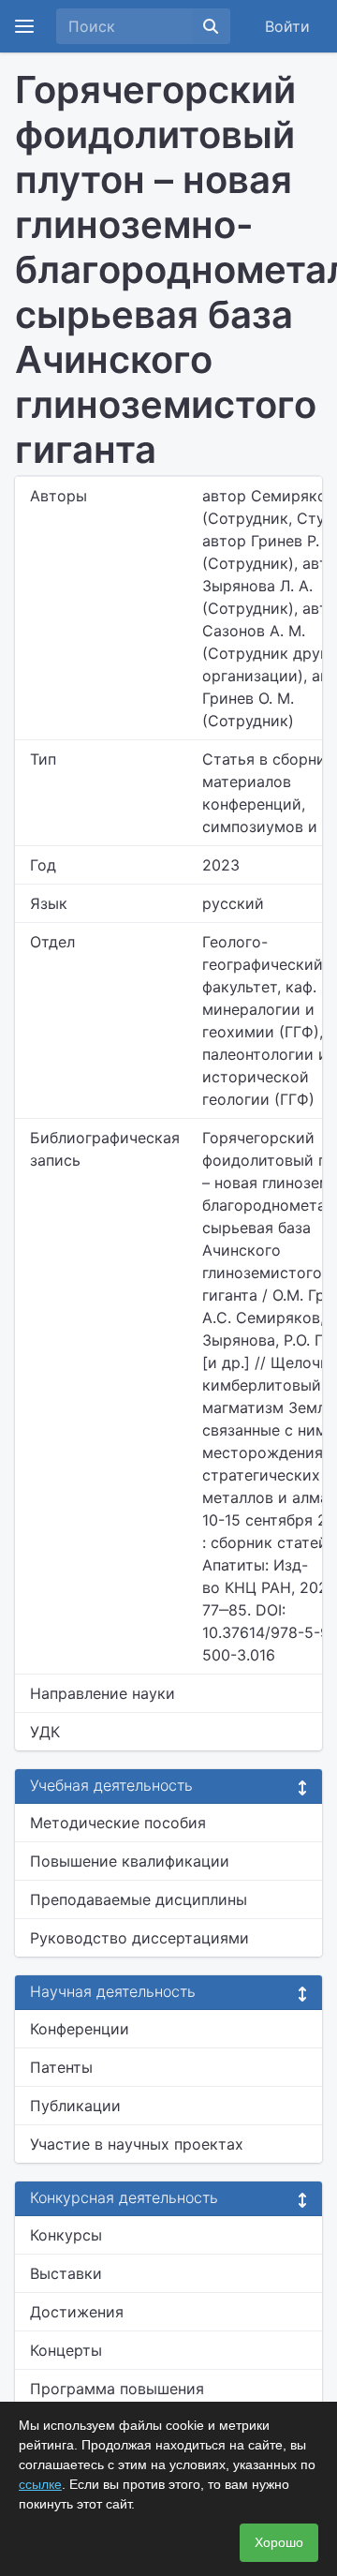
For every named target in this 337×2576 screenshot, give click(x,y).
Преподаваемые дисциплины (139, 1899)
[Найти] (211, 26)
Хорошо (279, 2542)
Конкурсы (66, 2235)
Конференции (80, 2029)
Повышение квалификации (130, 1861)
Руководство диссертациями (139, 1938)
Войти (287, 26)
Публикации (75, 2106)
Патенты (61, 2067)
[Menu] (24, 26)
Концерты (66, 2350)
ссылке (40, 2484)
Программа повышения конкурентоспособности (121, 2400)
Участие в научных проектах (137, 2144)
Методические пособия (118, 1823)
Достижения (77, 2312)
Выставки (66, 2273)
